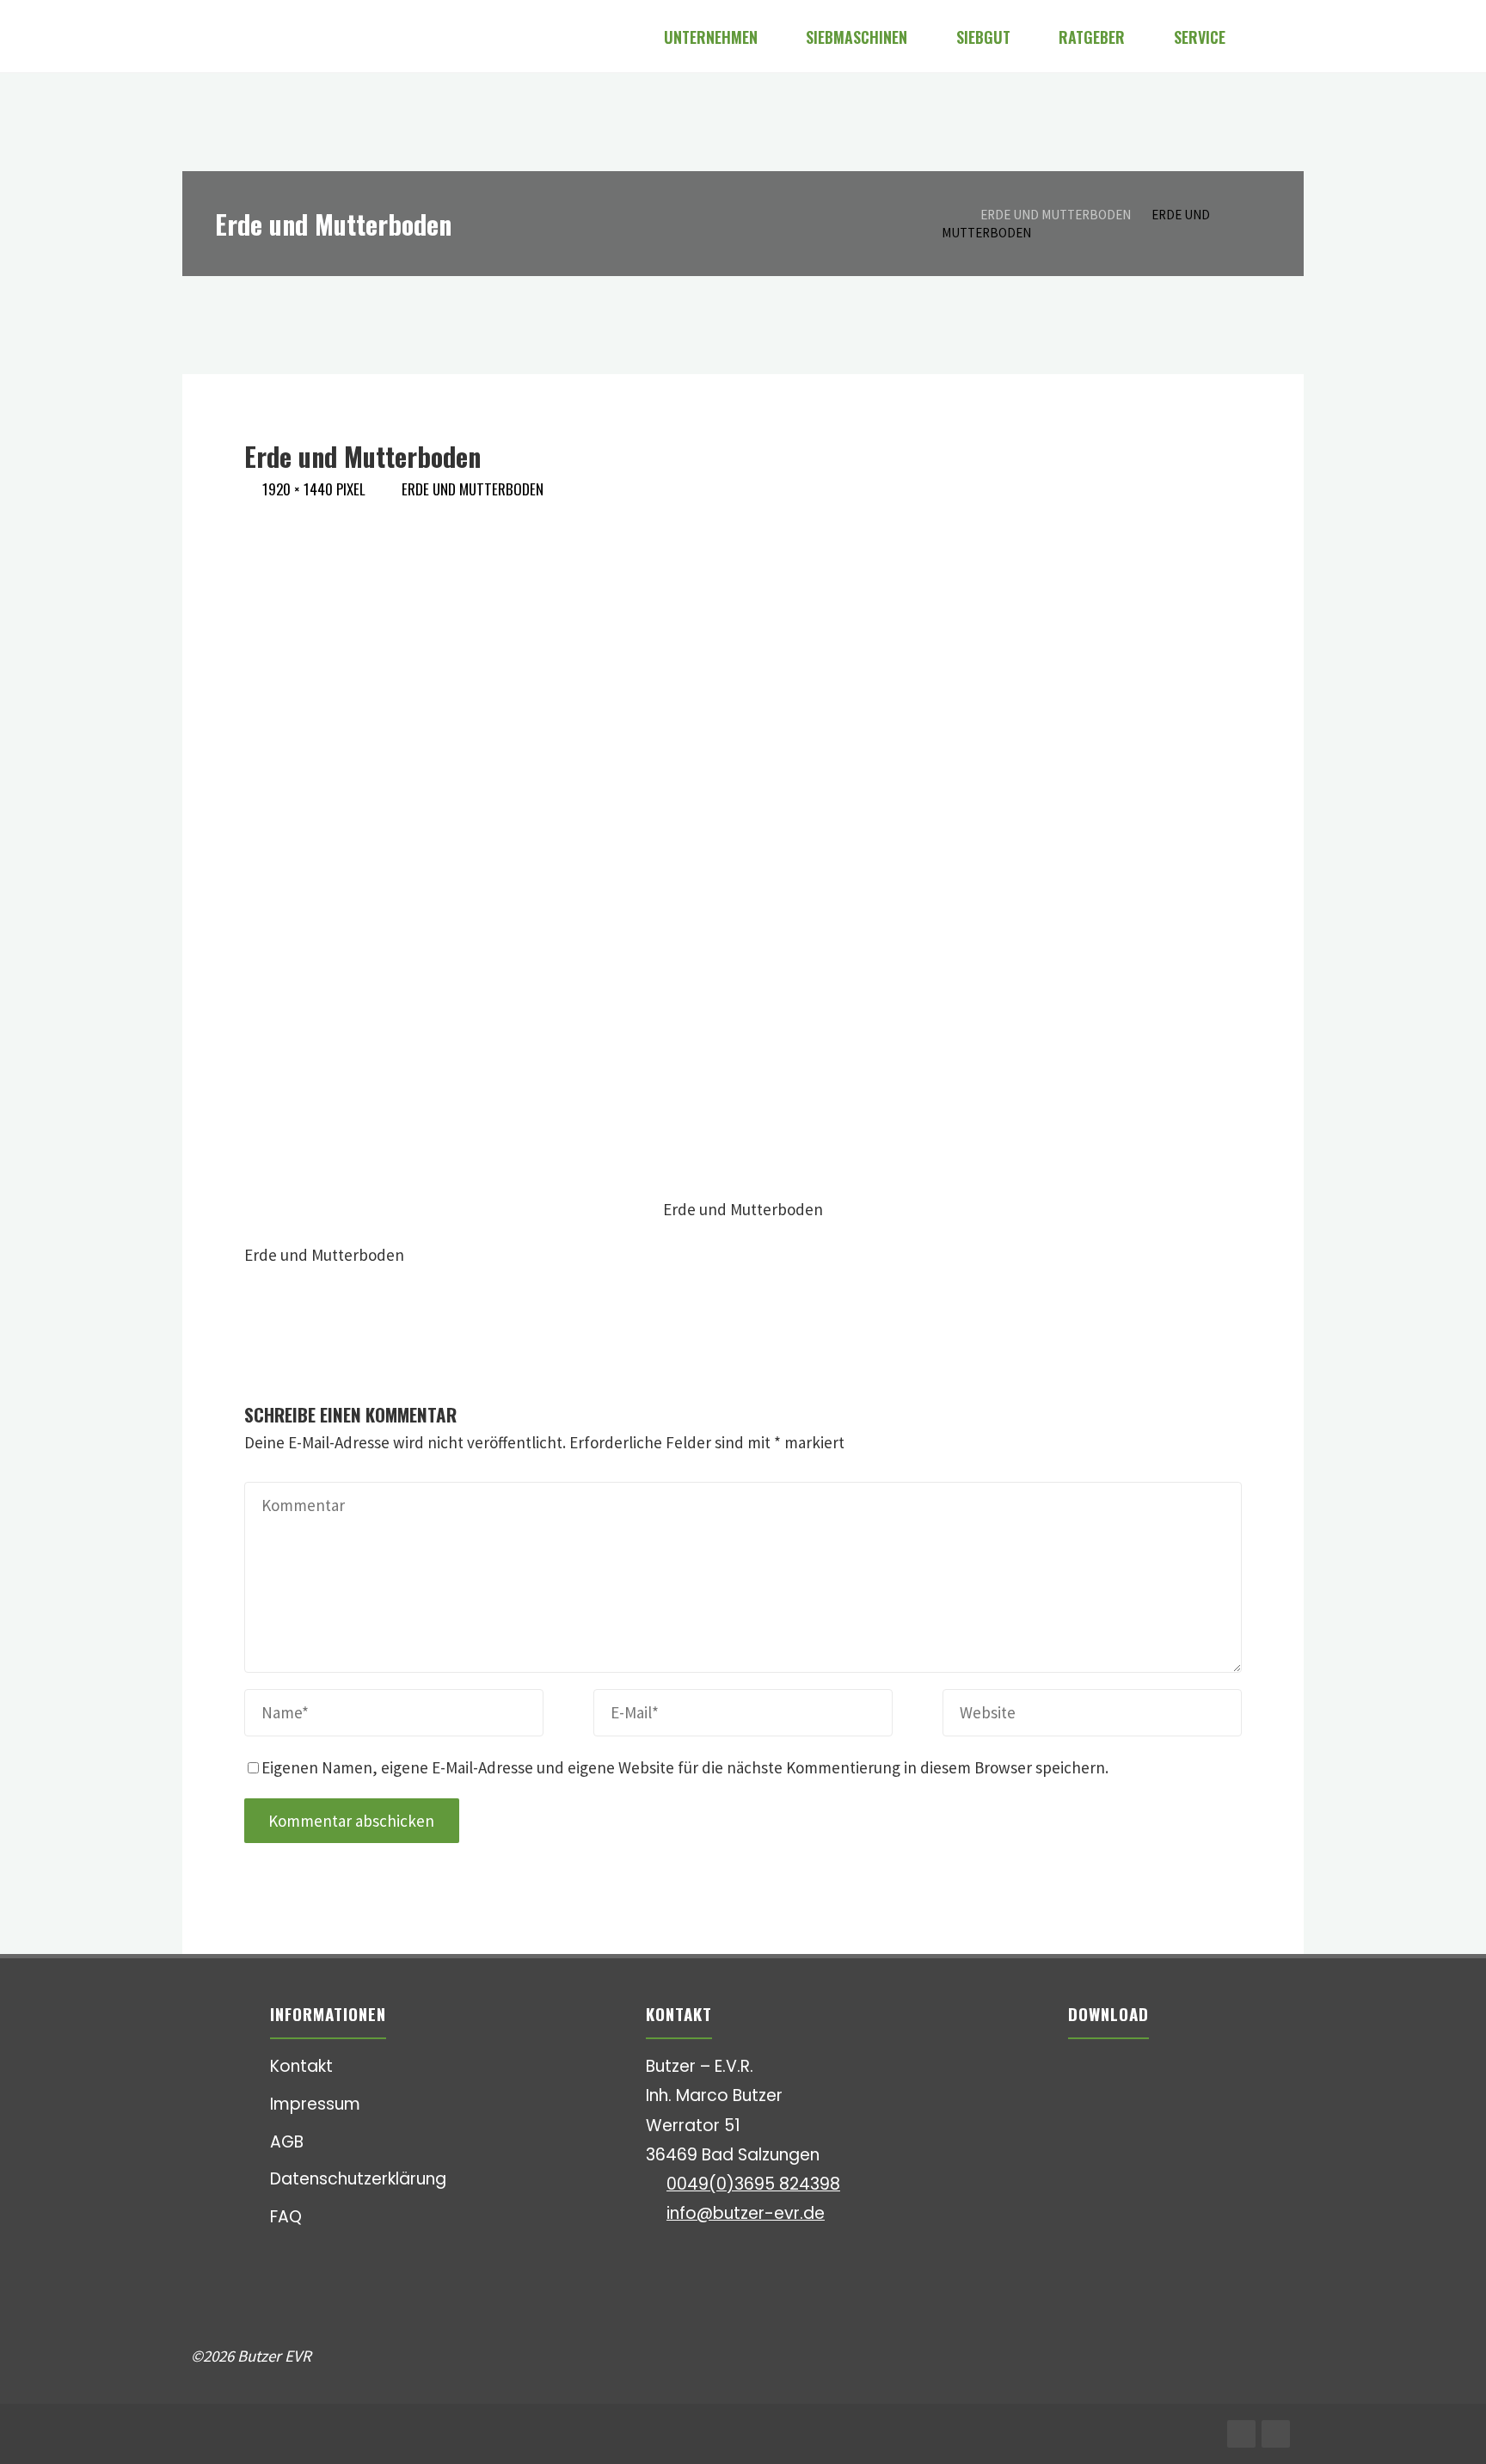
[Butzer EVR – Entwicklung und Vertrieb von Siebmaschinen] (193, 36)
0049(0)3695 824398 (753, 2184)
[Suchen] (1273, 37)
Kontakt (301, 2066)
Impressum (315, 2104)
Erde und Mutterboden (1056, 215)
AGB (287, 2142)
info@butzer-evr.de (746, 2213)
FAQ (286, 2217)
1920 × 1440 (299, 489)
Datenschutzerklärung (358, 2179)
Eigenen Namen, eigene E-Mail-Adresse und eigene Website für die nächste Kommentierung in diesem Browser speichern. (685, 1767)
